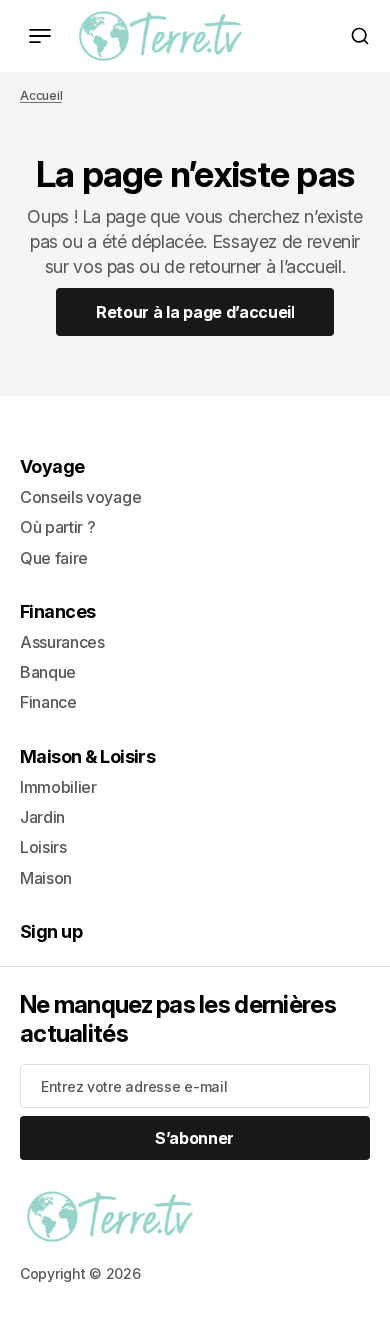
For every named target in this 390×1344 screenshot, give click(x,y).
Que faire (54, 558)
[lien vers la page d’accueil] (160, 36)
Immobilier (58, 787)
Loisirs (43, 847)
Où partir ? (57, 527)
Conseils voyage (80, 497)
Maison (46, 878)
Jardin (42, 817)
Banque (48, 672)
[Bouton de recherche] (360, 36)
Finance (48, 702)
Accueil (41, 95)
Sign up (51, 931)
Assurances (62, 642)
